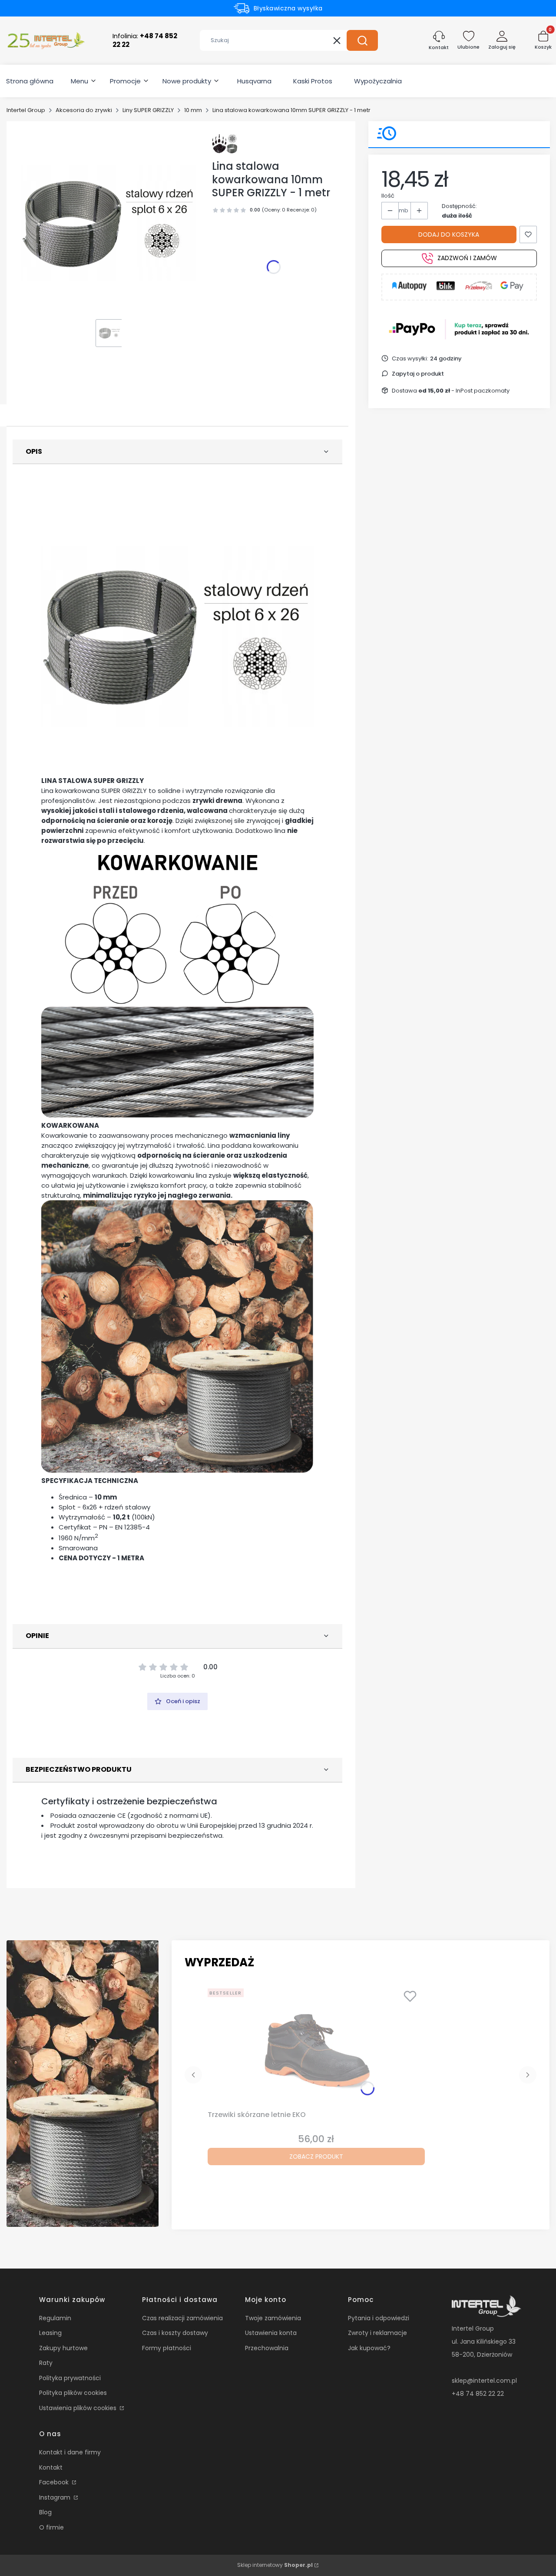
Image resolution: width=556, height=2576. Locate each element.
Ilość (388, 196)
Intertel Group (26, 110)
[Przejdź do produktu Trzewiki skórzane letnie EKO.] (316, 2046)
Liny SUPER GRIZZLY (148, 110)
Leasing (50, 2333)
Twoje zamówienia (273, 2318)
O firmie (51, 2527)
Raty (46, 2363)
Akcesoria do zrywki (84, 110)
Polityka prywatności (70, 2378)
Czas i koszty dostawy (175, 2333)
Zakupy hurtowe (63, 2348)
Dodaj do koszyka (449, 234)
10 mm (193, 110)
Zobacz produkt (316, 2157)
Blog (45, 2512)
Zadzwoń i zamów (467, 258)
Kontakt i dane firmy (70, 2452)
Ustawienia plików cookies (79, 2408)
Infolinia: (145, 40)
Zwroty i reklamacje (377, 2333)
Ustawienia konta (271, 2333)
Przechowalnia (267, 2348)
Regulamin (55, 2318)
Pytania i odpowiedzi (379, 2318)
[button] (362, 40)
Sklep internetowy (275, 2565)
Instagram (56, 2497)
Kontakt (51, 2467)
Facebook (55, 2482)
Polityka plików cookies (73, 2393)
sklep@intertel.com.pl (484, 2381)
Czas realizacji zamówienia (182, 2318)
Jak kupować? (369, 2348)
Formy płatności (167, 2348)
